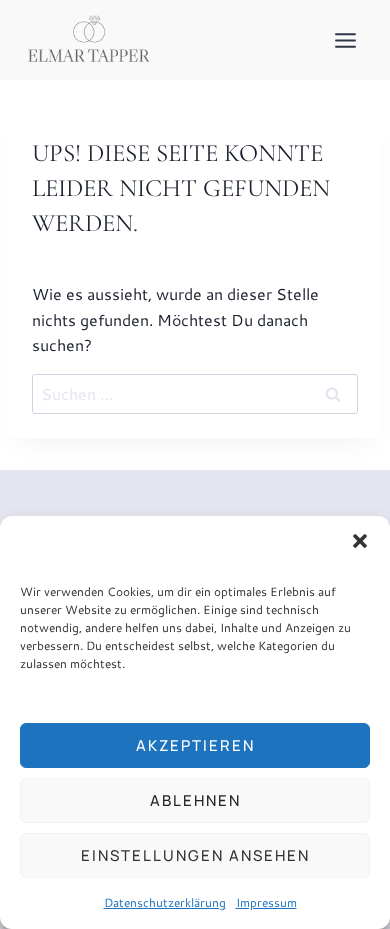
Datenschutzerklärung (165, 902)
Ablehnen (195, 800)
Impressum (266, 902)
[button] (360, 541)
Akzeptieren (195, 745)
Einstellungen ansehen (195, 855)
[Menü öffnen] (345, 40)
